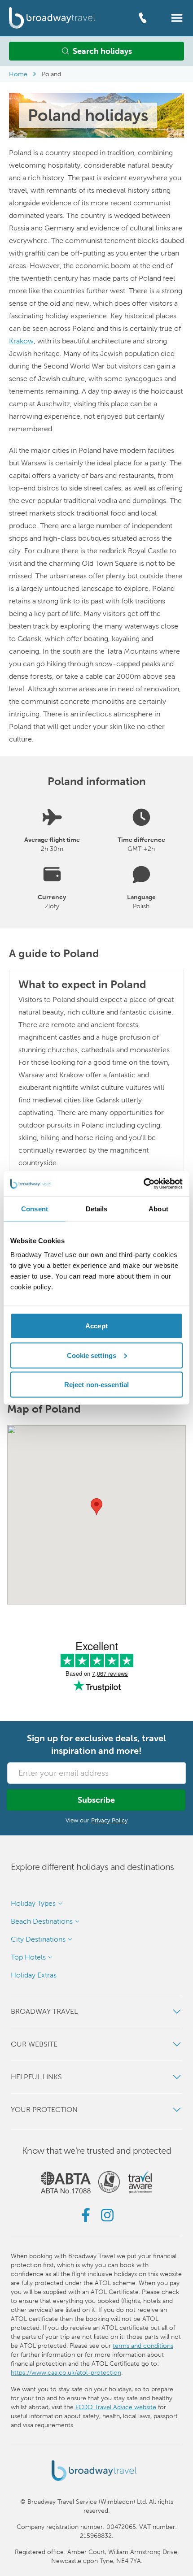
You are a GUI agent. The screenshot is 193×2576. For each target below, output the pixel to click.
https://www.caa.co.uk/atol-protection (66, 2372)
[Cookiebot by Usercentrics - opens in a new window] (143, 1184)
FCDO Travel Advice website (116, 2407)
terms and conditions (143, 2346)
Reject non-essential (96, 1385)
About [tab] (158, 1208)
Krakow (21, 341)
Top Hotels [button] (28, 1957)
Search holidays (102, 51)
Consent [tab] (35, 1208)
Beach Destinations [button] (42, 1921)
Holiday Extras (34, 1975)
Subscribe (96, 1800)
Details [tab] (97, 1208)
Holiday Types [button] (33, 1903)
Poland (51, 74)
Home (18, 74)
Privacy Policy (109, 1820)
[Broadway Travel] (52, 18)
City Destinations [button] (38, 1939)
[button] (177, 17)
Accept (96, 1326)
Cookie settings (92, 1355)
